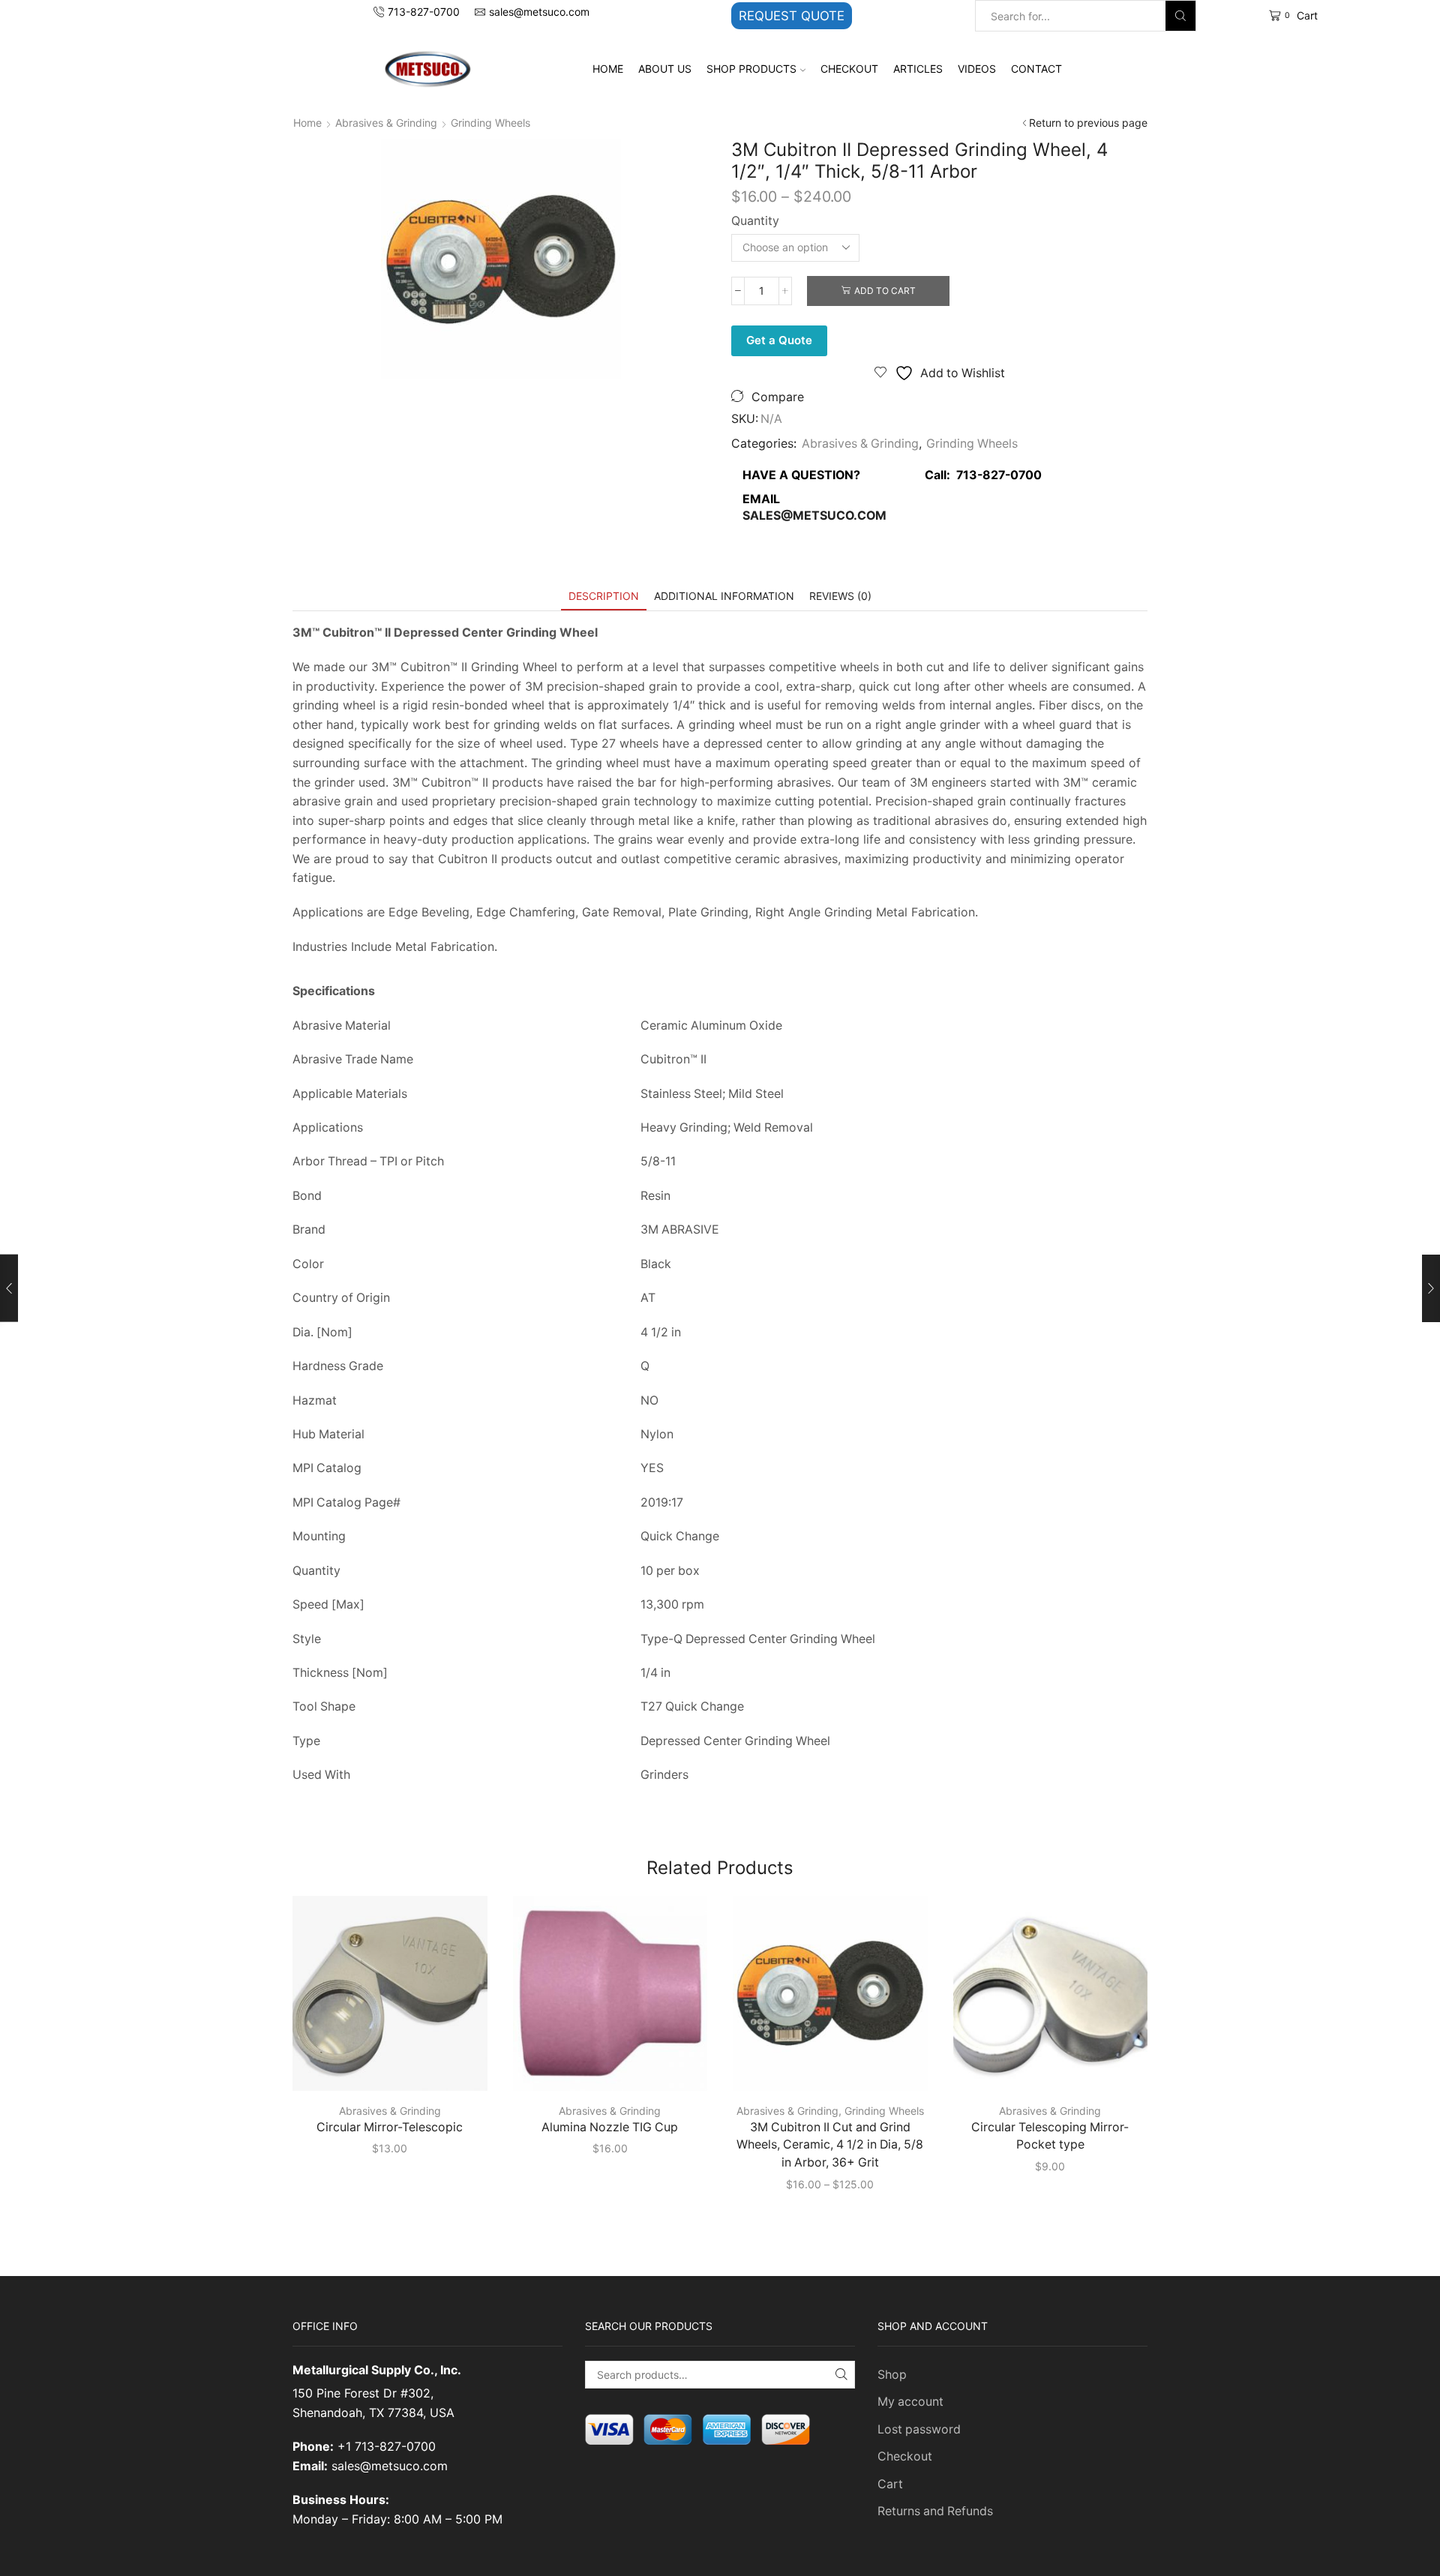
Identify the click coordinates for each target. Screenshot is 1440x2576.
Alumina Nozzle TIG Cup (610, 2127)
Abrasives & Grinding (386, 123)
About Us (665, 69)
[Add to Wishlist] (455, 2066)
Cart (890, 2484)
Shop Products (751, 69)
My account (910, 2402)
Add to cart (885, 291)
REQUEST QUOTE (792, 16)
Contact (1036, 69)
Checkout (849, 69)
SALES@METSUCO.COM (814, 516)
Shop (892, 2375)
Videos (977, 69)
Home (608, 69)
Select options (398, 2066)
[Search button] (1180, 16)
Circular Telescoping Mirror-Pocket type (1050, 2136)
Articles (918, 69)
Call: (979, 475)
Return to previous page (1088, 123)
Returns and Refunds (935, 2511)
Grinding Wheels (490, 123)
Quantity (755, 221)
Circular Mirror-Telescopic (390, 2127)
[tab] (604, 596)
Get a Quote (779, 340)
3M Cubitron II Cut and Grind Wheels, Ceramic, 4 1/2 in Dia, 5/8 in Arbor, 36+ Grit (830, 2145)
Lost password (919, 2429)
